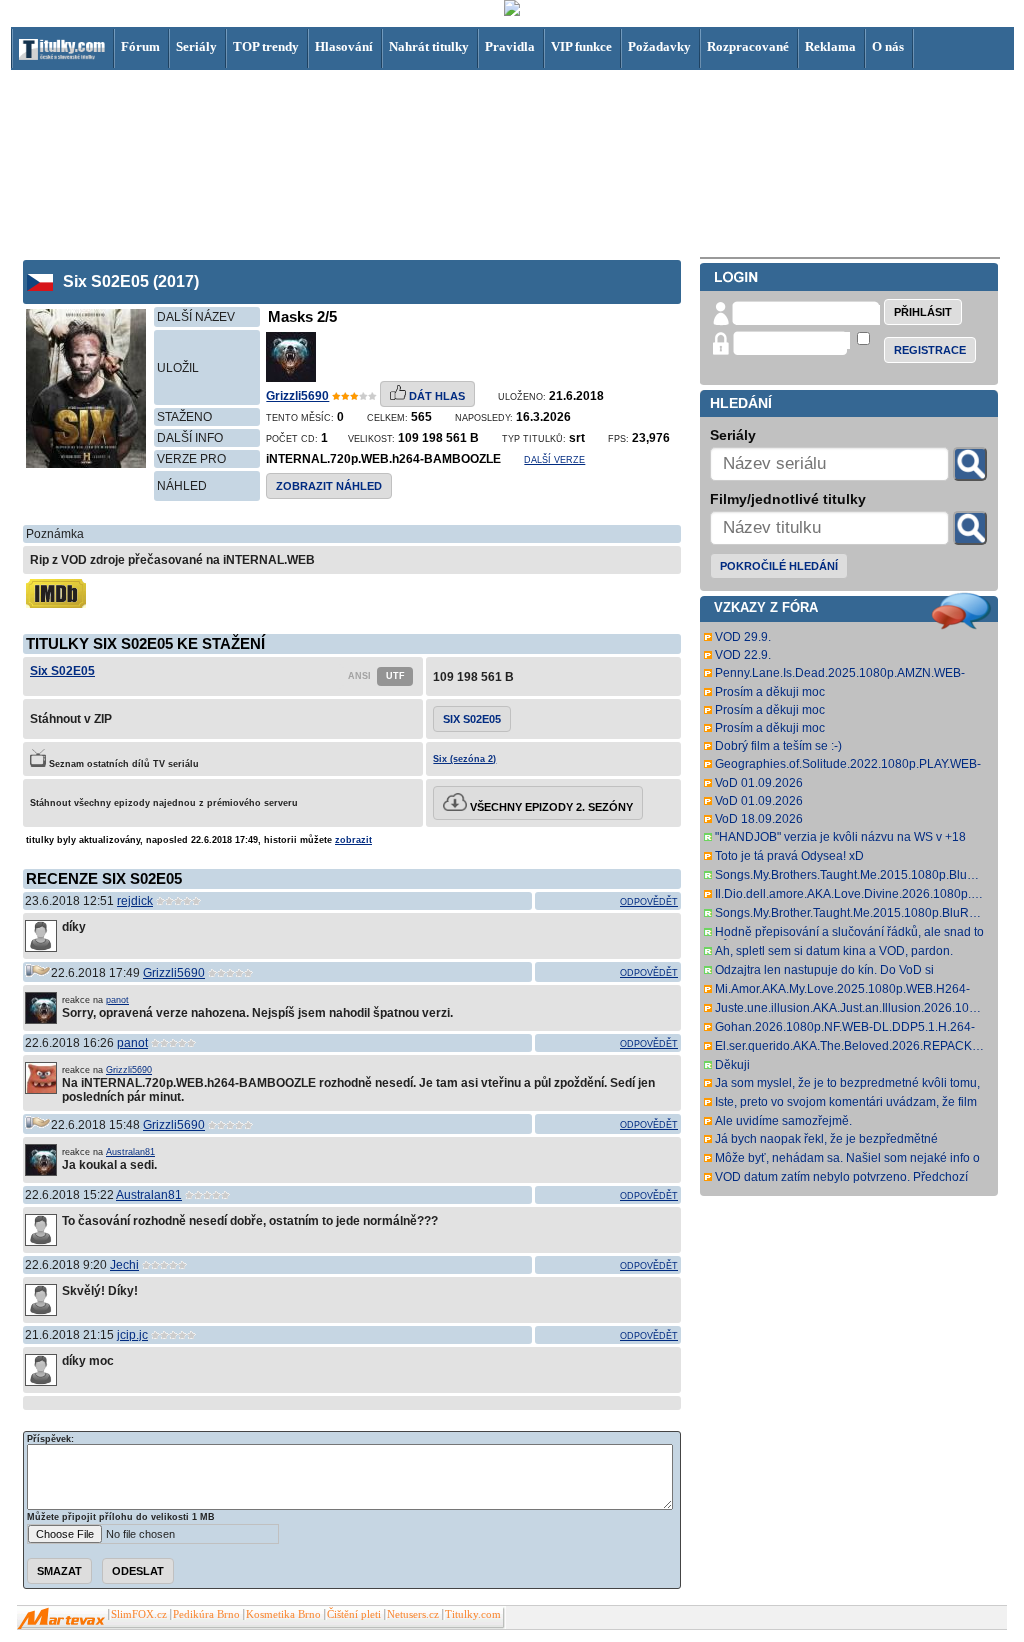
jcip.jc (132, 1335)
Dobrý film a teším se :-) (778, 746)
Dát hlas (435, 396)
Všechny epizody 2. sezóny (550, 807)
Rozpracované (748, 46)
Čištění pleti (354, 1614)
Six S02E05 (62, 671)
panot (117, 1000)
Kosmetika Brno (283, 1614)
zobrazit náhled (329, 486)
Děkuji (732, 1065)
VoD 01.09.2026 (759, 783)
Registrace (930, 350)
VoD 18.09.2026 (759, 819)
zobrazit (353, 840)
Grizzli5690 (297, 396)
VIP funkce (581, 46)
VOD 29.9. (743, 637)
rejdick (135, 901)
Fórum (140, 46)
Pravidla (510, 46)
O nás (888, 46)
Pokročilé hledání (779, 566)
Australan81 (130, 1152)
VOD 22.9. (743, 655)
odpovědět (649, 902)
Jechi (124, 1265)
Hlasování (344, 46)
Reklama (830, 46)
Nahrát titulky (429, 46)
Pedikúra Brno (206, 1614)
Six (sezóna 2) (464, 759)
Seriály (196, 46)
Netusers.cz (413, 1614)
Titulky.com (473, 1614)
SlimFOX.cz (139, 1614)
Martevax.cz (61, 1619)
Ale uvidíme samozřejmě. (783, 1121)
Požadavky (659, 46)
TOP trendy (266, 46)
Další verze (554, 460)
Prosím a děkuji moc (770, 692)
